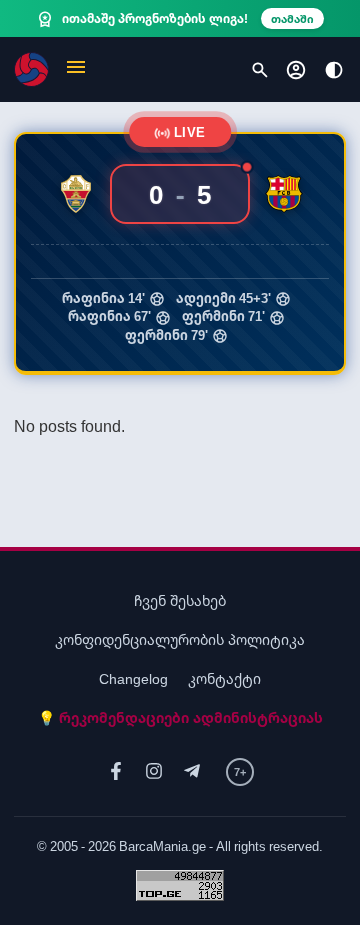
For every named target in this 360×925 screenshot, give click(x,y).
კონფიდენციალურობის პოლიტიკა (180, 639)
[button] (76, 69)
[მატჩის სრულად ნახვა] (179, 252)
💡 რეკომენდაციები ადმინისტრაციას (180, 717)
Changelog (133, 678)
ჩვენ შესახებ (180, 600)
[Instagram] (154, 771)
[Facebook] (116, 771)
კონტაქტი (224, 678)
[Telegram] (192, 771)
